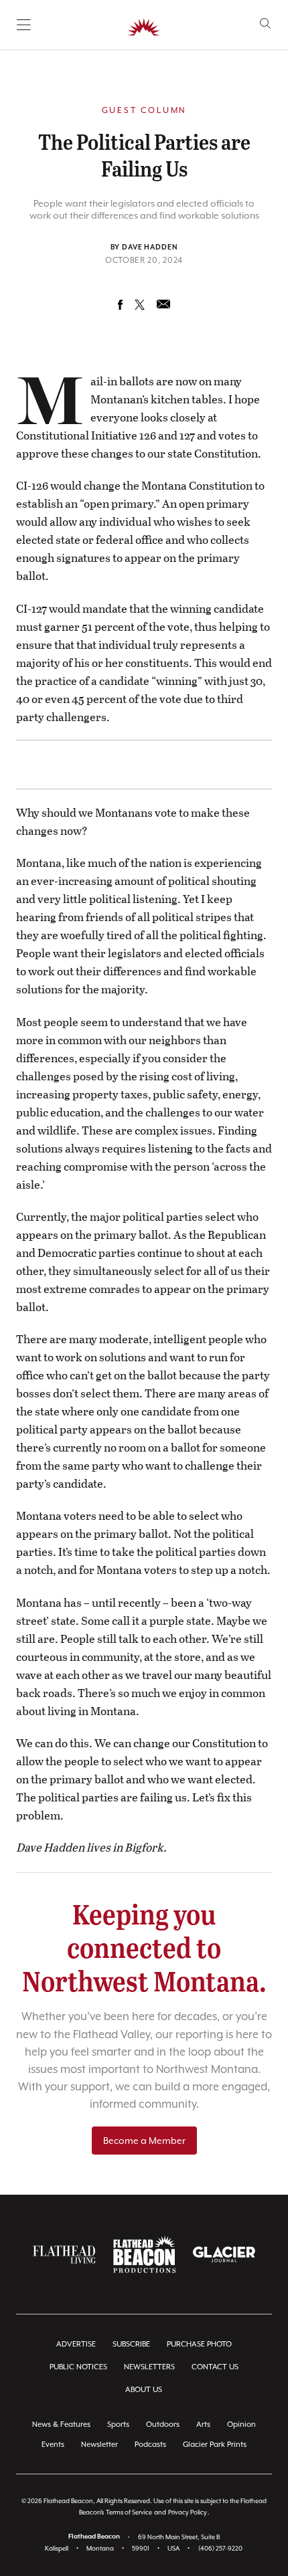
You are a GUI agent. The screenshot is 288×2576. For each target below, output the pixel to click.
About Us (144, 2390)
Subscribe (131, 2344)
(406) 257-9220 (220, 2548)
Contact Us (215, 2367)
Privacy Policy (188, 2512)
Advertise (76, 2344)
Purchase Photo (199, 2344)
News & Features (61, 2424)
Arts (203, 2424)
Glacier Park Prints (215, 2445)
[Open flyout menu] (24, 25)
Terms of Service (129, 2512)
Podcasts (150, 2445)
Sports (118, 2424)
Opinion (241, 2424)
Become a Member (144, 2141)
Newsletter (99, 2445)
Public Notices (78, 2367)
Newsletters (149, 2367)
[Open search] (266, 24)
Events (53, 2445)
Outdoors (163, 2424)
